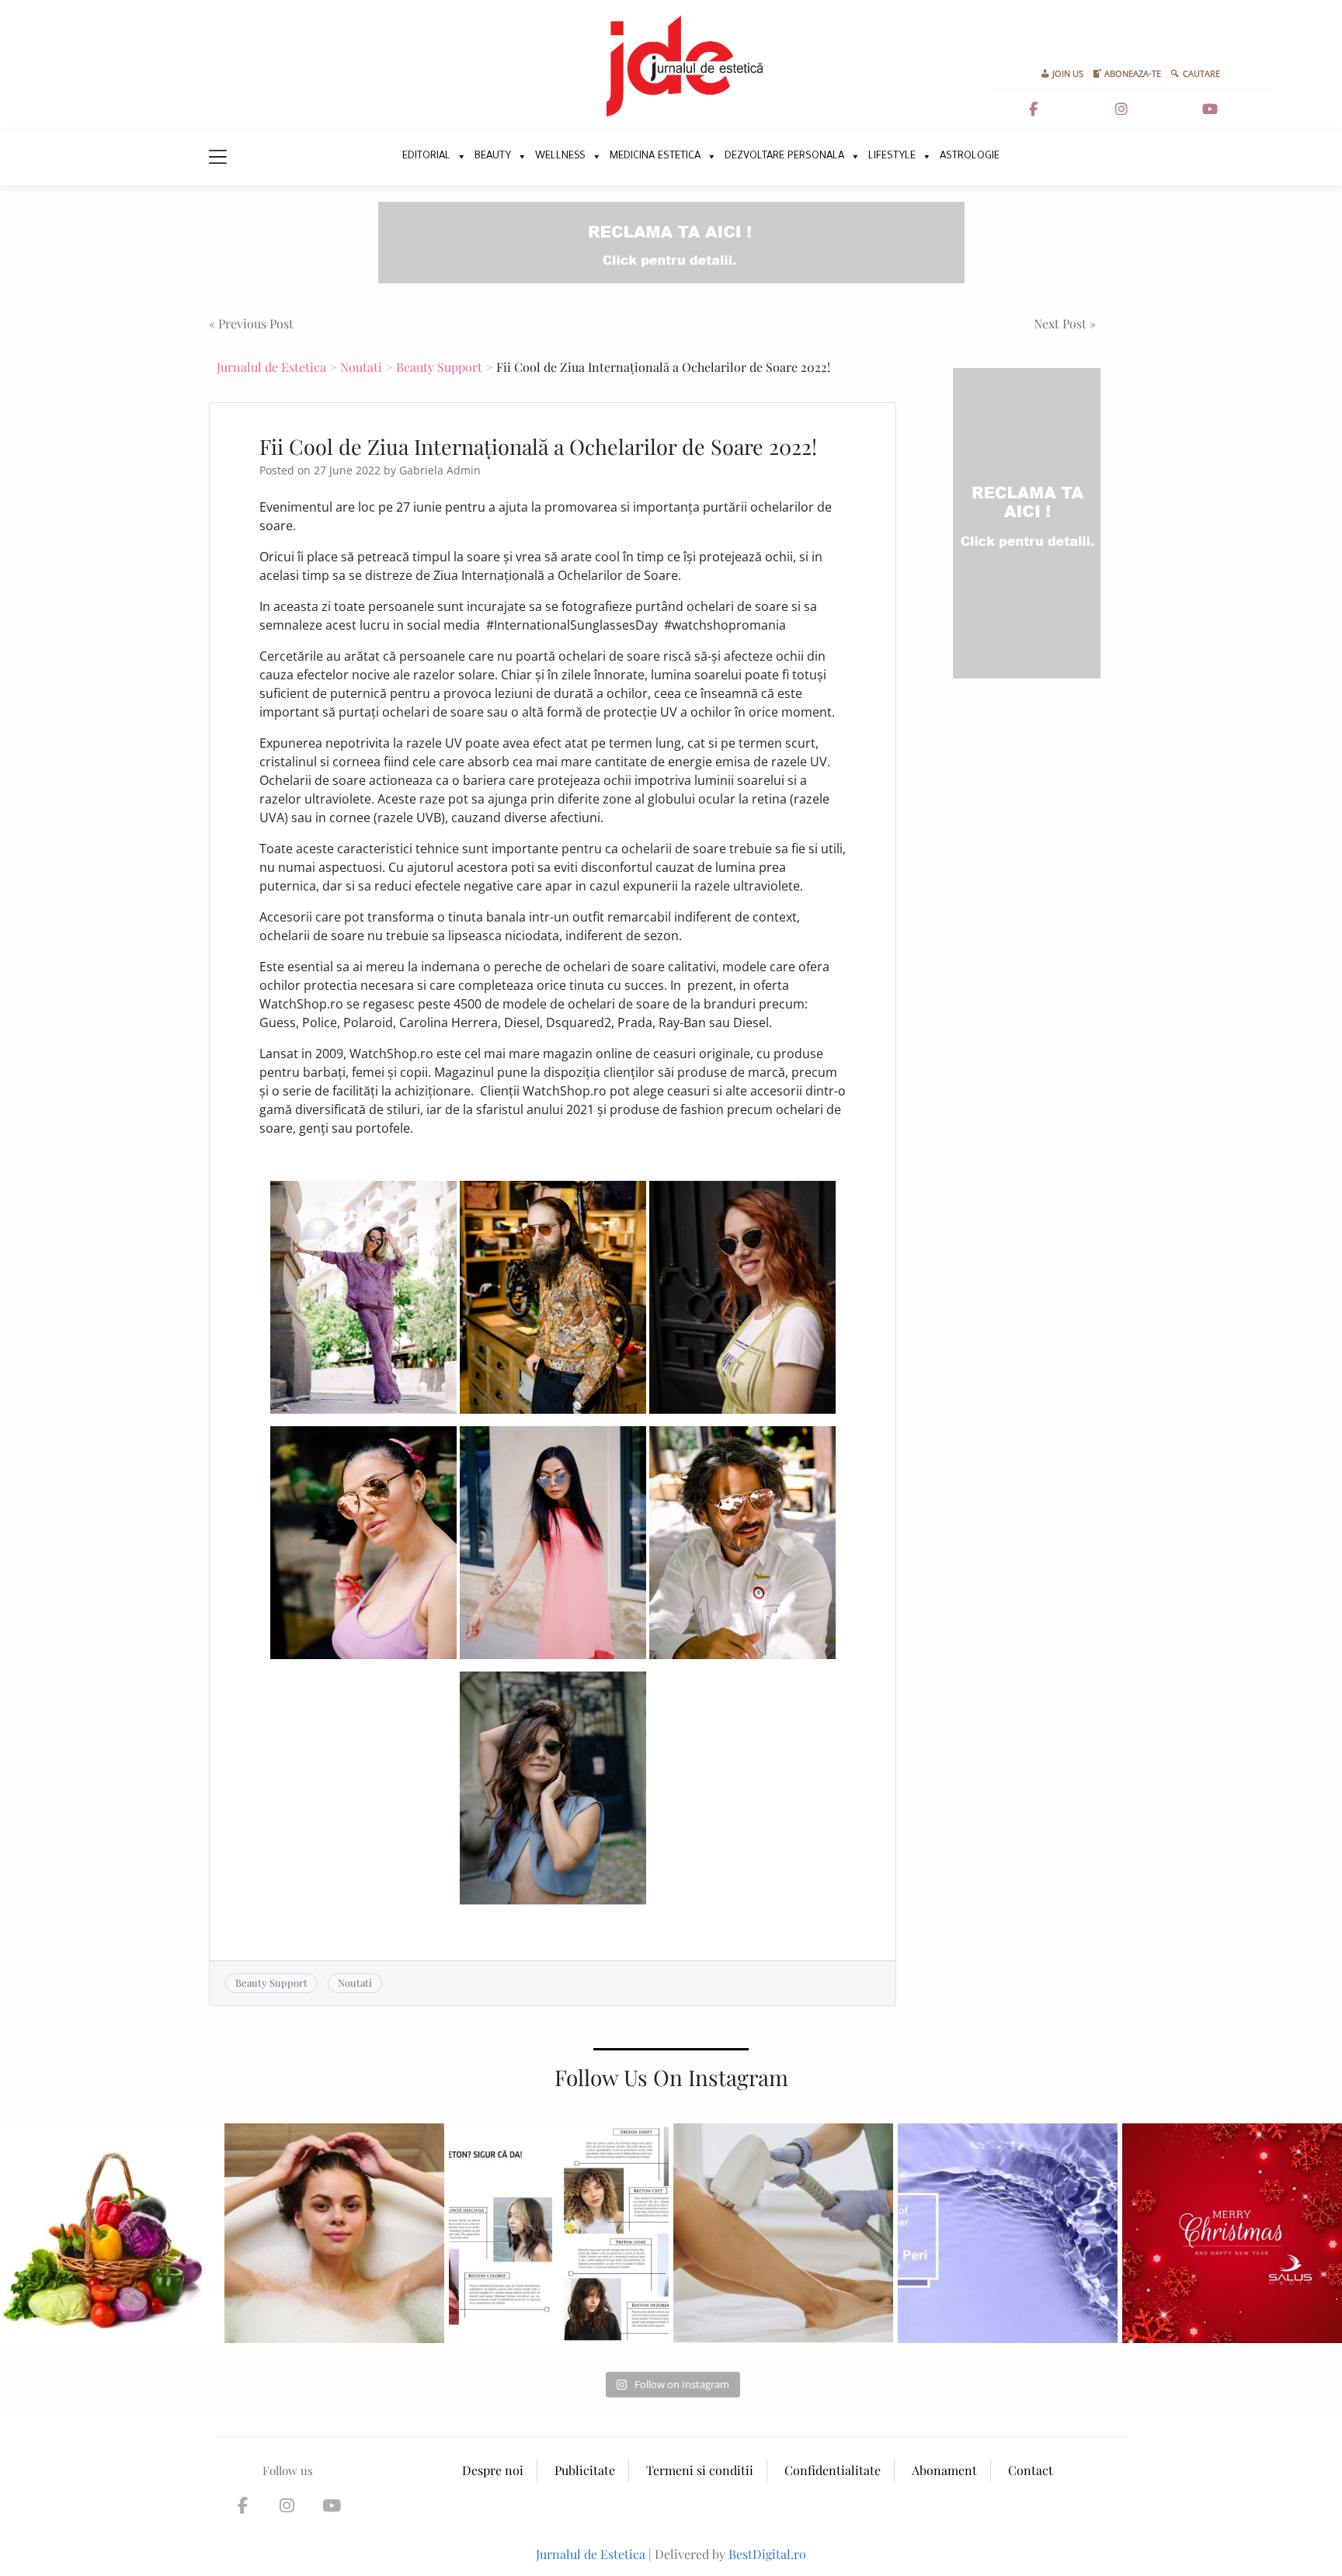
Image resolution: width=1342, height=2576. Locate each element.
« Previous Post (251, 323)
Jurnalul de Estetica (271, 367)
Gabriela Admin (440, 470)
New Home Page (374, 157)
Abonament (944, 2470)
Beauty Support (439, 367)
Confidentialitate (833, 2470)
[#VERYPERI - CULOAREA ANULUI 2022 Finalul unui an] (1008, 2233)
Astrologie (970, 156)
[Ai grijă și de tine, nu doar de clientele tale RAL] (334, 2233)
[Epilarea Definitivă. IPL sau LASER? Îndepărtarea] (783, 2233)
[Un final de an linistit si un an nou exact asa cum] (1232, 2233)
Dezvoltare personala (784, 156)
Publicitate (585, 2470)
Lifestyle (892, 156)
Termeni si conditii (700, 2470)
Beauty (493, 156)
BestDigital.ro (767, 2554)
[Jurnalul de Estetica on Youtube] (1210, 109)
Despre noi (493, 2470)
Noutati (361, 367)
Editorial (426, 156)
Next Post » (1065, 323)
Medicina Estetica (655, 156)
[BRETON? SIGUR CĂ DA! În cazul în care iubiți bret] (559, 2233)
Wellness (560, 156)
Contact (1031, 2470)
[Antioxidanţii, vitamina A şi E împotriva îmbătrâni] (110, 2233)
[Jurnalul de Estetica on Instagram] (1121, 109)
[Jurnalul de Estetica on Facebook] (1034, 109)
